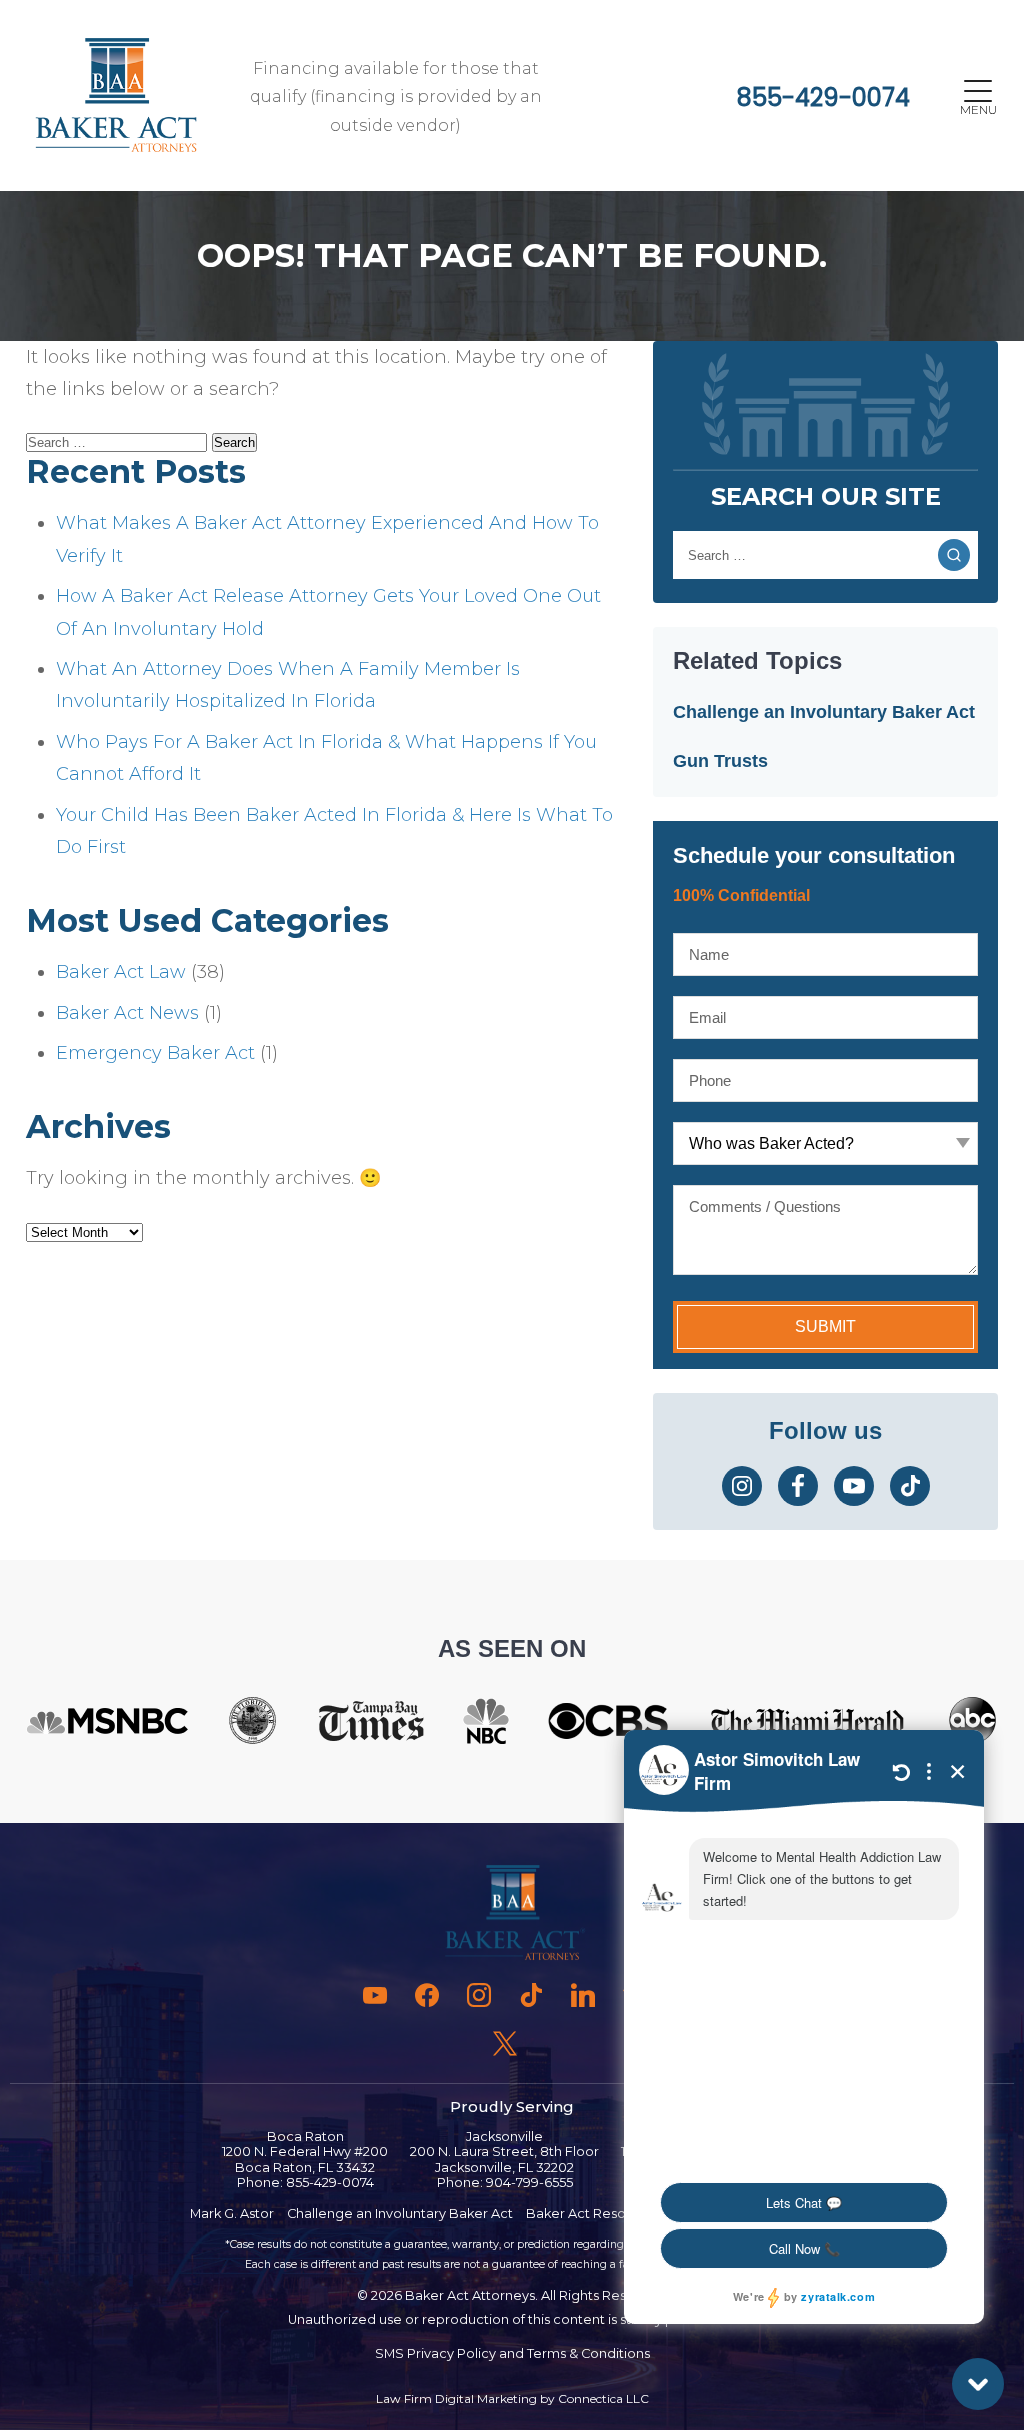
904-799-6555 (529, 2182)
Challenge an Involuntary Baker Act (824, 712)
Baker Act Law (121, 972)
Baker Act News (127, 1013)
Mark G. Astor (232, 2213)
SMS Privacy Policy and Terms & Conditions (512, 2353)
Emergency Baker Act (155, 1053)
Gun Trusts (720, 761)
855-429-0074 (823, 97)
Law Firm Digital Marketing (456, 2398)
